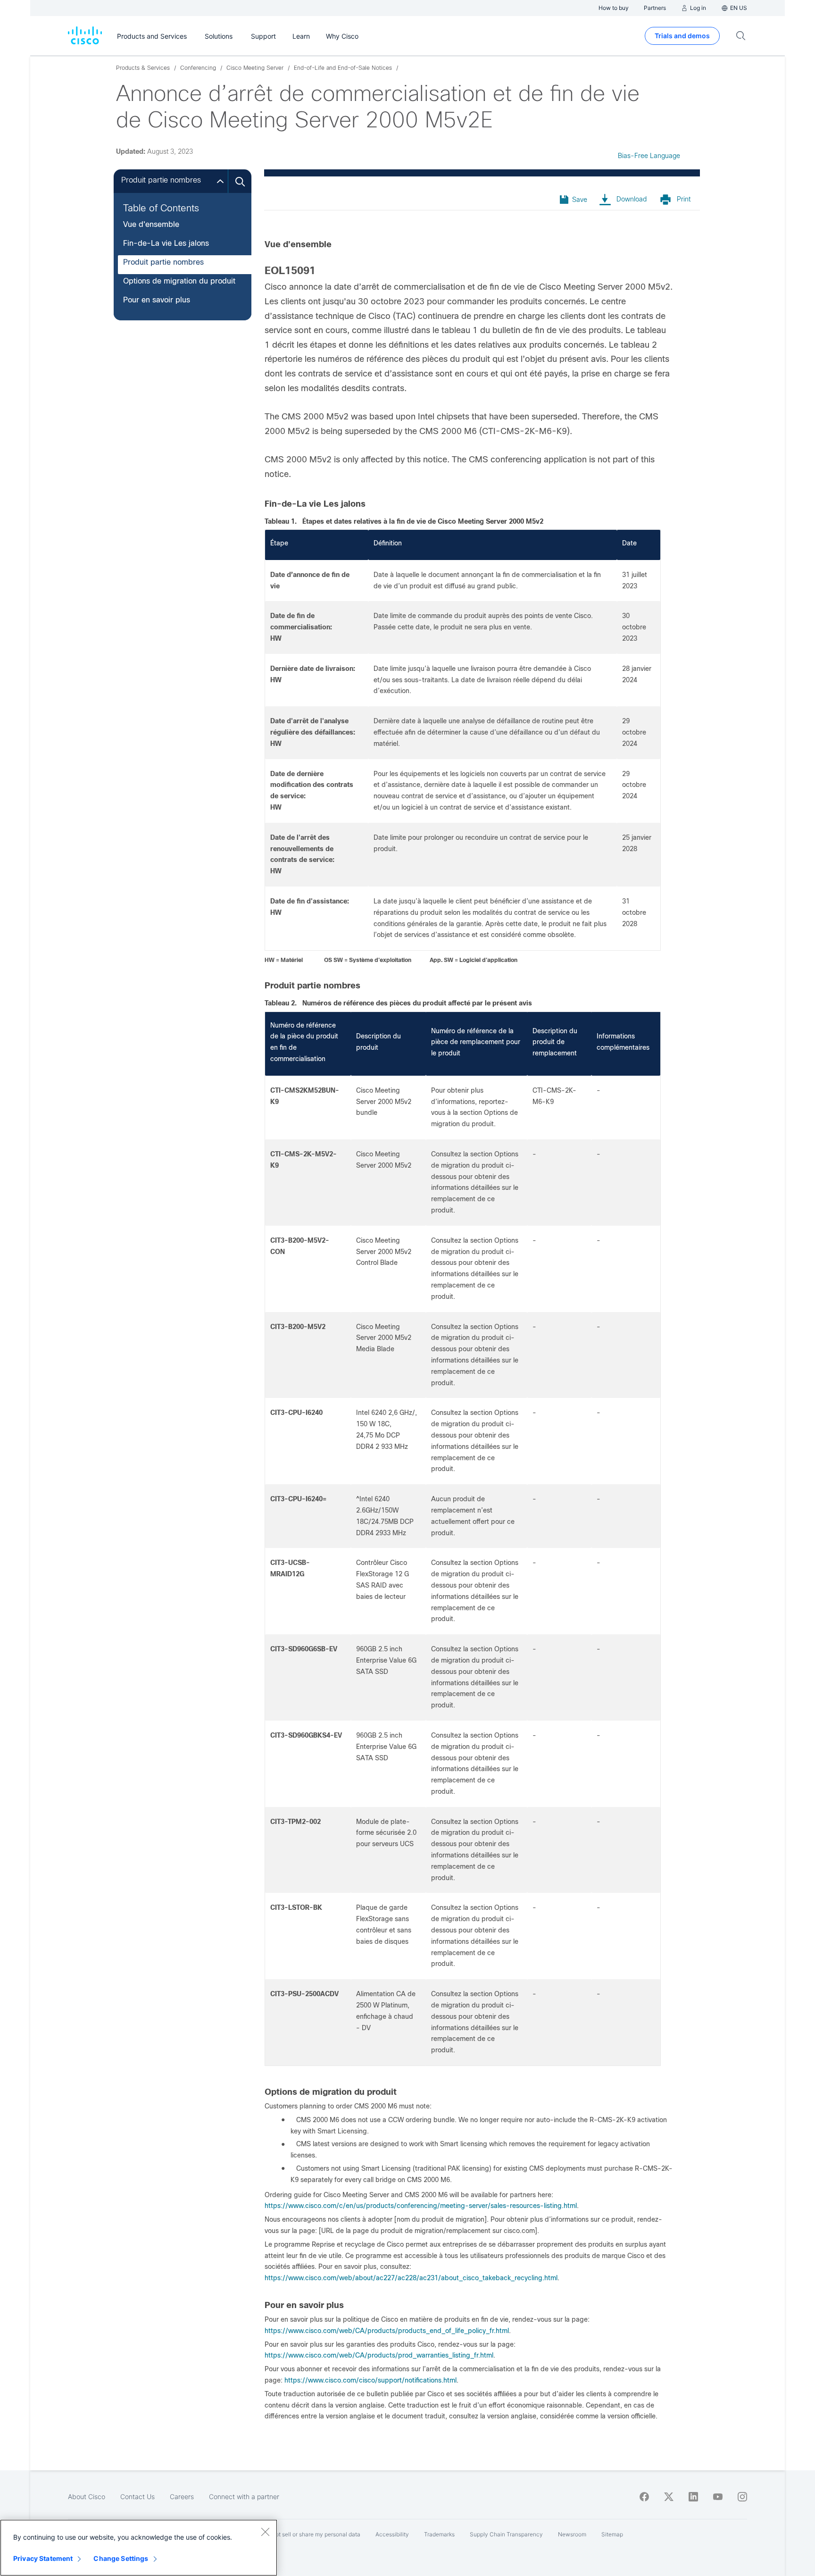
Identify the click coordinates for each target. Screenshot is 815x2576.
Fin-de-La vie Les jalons (166, 243)
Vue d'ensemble (151, 224)
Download (632, 199)
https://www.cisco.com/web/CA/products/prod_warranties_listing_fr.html (379, 2355)
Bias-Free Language (649, 156)
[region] (139, 2548)
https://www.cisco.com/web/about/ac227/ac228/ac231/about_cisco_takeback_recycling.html (411, 2278)
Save (580, 200)
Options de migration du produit (179, 281)
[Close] (265, 2532)
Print (684, 199)
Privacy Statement (43, 2558)
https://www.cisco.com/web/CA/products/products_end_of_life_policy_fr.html (387, 2331)
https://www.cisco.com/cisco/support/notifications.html (370, 2380)
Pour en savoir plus (157, 300)
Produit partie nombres (163, 262)
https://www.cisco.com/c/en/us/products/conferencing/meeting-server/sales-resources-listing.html (421, 2206)
